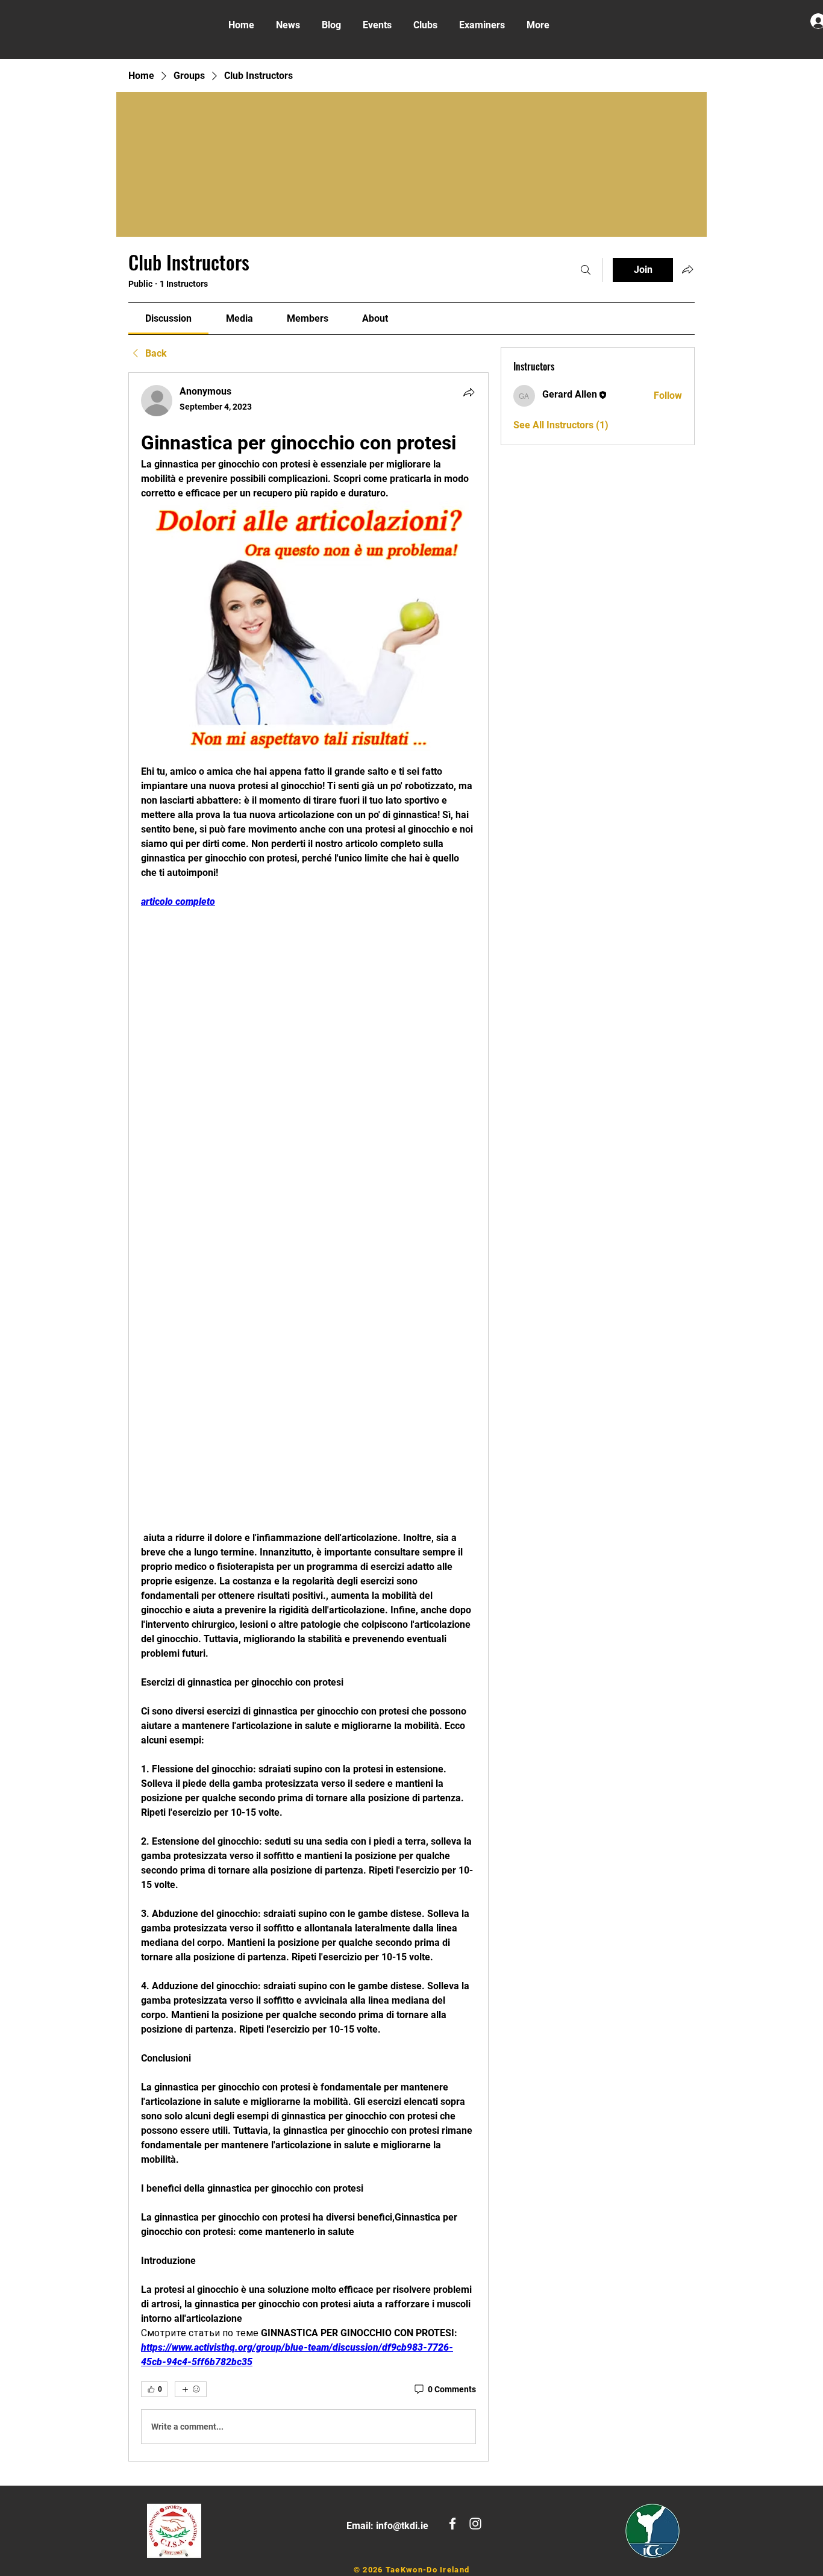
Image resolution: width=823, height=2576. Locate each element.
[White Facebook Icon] (452, 2524)
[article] (308, 1417)
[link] (168, 318)
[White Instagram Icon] (475, 2524)
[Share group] (687, 269)
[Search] (586, 270)
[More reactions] (191, 2389)
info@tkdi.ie (402, 2526)
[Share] (469, 392)
